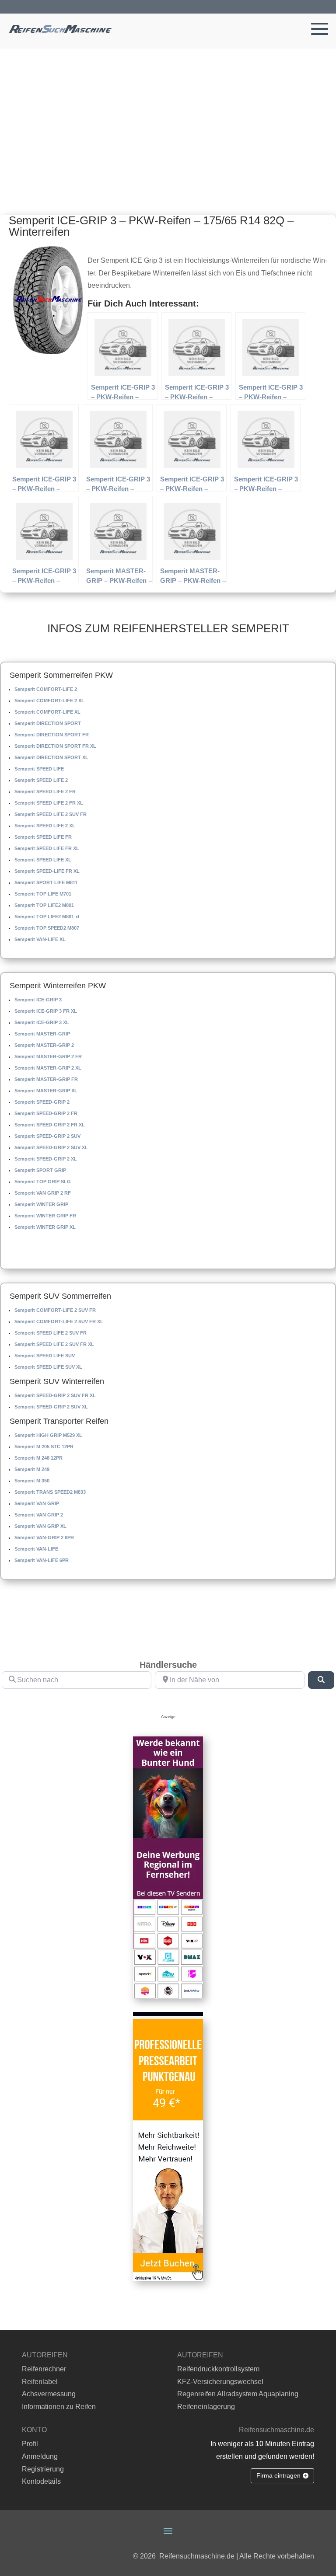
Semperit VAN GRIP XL (40, 1526)
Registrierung (43, 2469)
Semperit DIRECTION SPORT (48, 723)
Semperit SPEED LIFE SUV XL (48, 1367)
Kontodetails (41, 2481)
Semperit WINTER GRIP (41, 1204)
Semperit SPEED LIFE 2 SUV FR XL (54, 1344)
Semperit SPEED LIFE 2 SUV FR (51, 814)
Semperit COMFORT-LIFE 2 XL (49, 701)
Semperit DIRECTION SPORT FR (52, 735)
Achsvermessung (49, 2394)
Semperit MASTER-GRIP (42, 1034)
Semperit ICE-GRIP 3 (38, 1000)
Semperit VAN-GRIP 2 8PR (44, 1537)
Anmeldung (40, 2456)
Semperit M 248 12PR (38, 1458)
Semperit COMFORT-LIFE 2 (46, 689)
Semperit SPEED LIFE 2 (41, 780)
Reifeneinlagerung (206, 2407)
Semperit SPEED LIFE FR (43, 837)
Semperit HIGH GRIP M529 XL (48, 1435)
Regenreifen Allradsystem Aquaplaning (238, 2394)
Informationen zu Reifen (59, 2407)
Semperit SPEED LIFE (39, 769)
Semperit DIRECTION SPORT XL (51, 757)
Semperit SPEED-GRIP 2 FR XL (50, 1125)
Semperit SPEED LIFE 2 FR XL (49, 803)
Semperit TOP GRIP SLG (43, 1182)
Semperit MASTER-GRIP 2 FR (48, 1056)
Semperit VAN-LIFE (36, 1549)
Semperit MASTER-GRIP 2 (44, 1045)
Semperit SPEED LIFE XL (43, 860)
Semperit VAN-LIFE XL (40, 939)
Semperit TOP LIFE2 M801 (44, 905)
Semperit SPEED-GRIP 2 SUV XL (51, 1147)
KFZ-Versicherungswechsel (220, 2382)
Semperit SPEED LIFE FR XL (47, 848)
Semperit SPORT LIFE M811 (46, 882)
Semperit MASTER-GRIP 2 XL (48, 1068)
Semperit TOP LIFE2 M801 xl (47, 917)
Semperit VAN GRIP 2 (39, 1515)
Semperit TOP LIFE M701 (43, 894)
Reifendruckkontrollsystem (218, 2369)
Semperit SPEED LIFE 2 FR (45, 791)
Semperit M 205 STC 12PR (44, 1447)
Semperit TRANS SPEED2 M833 (50, 1492)
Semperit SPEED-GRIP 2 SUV (47, 1136)
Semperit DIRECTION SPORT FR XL (55, 746)
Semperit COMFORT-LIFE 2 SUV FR (55, 1310)
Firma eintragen (278, 2475)
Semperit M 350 (32, 1481)
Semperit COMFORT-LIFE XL (47, 712)
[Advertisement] (168, 114)
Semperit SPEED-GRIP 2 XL (46, 1159)
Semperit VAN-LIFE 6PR (42, 1560)
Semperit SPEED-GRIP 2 (42, 1102)
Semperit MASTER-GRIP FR (46, 1079)
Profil (30, 2444)
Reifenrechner (44, 2369)
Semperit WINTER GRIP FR (45, 1216)
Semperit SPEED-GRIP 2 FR (46, 1113)
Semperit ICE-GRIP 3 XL (42, 1022)
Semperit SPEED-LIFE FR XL (47, 871)
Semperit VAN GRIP (37, 1503)
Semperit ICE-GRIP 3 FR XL (46, 1011)
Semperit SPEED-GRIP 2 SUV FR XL (55, 1395)
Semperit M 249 (32, 1469)
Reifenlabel (40, 2382)
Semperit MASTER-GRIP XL (46, 1091)
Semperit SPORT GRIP (40, 1170)
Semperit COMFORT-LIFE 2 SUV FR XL (59, 1321)
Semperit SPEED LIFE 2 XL (45, 826)
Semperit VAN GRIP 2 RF (43, 1193)
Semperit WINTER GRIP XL (45, 1227)
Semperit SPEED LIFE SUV (45, 1356)
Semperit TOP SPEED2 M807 (47, 928)
